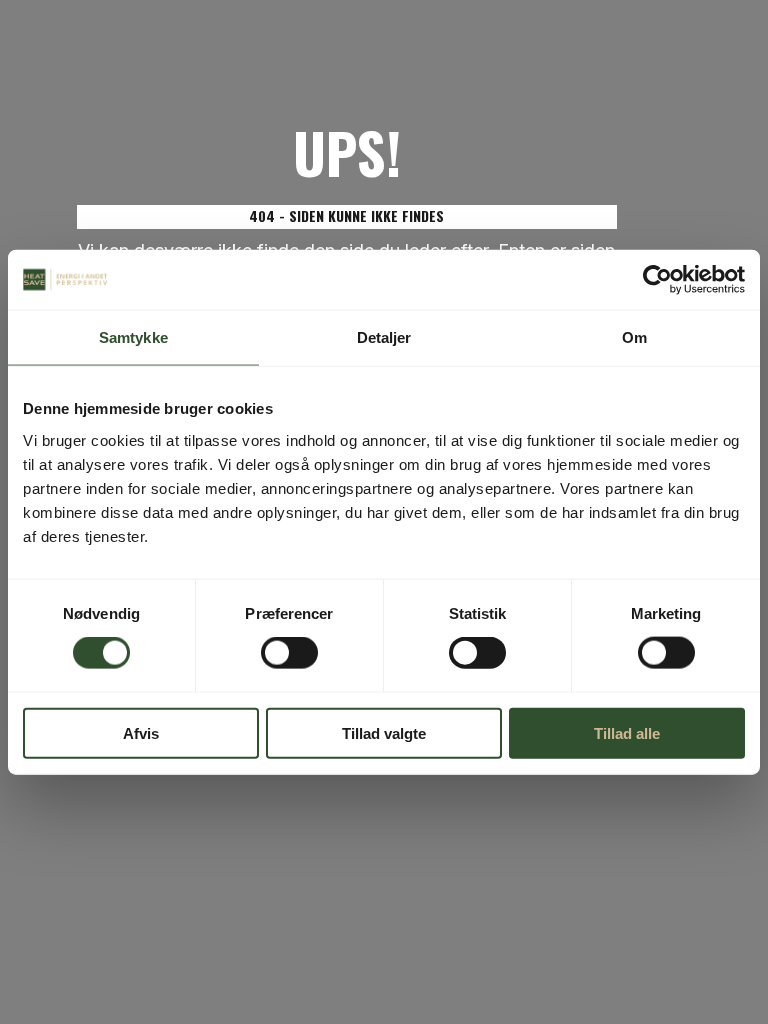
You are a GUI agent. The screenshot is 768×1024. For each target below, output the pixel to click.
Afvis (141, 732)
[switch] (289, 653)
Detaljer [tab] (384, 337)
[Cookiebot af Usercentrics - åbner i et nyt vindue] (657, 280)
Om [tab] (634, 337)
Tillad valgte (384, 732)
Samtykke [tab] (133, 337)
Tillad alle (627, 732)
